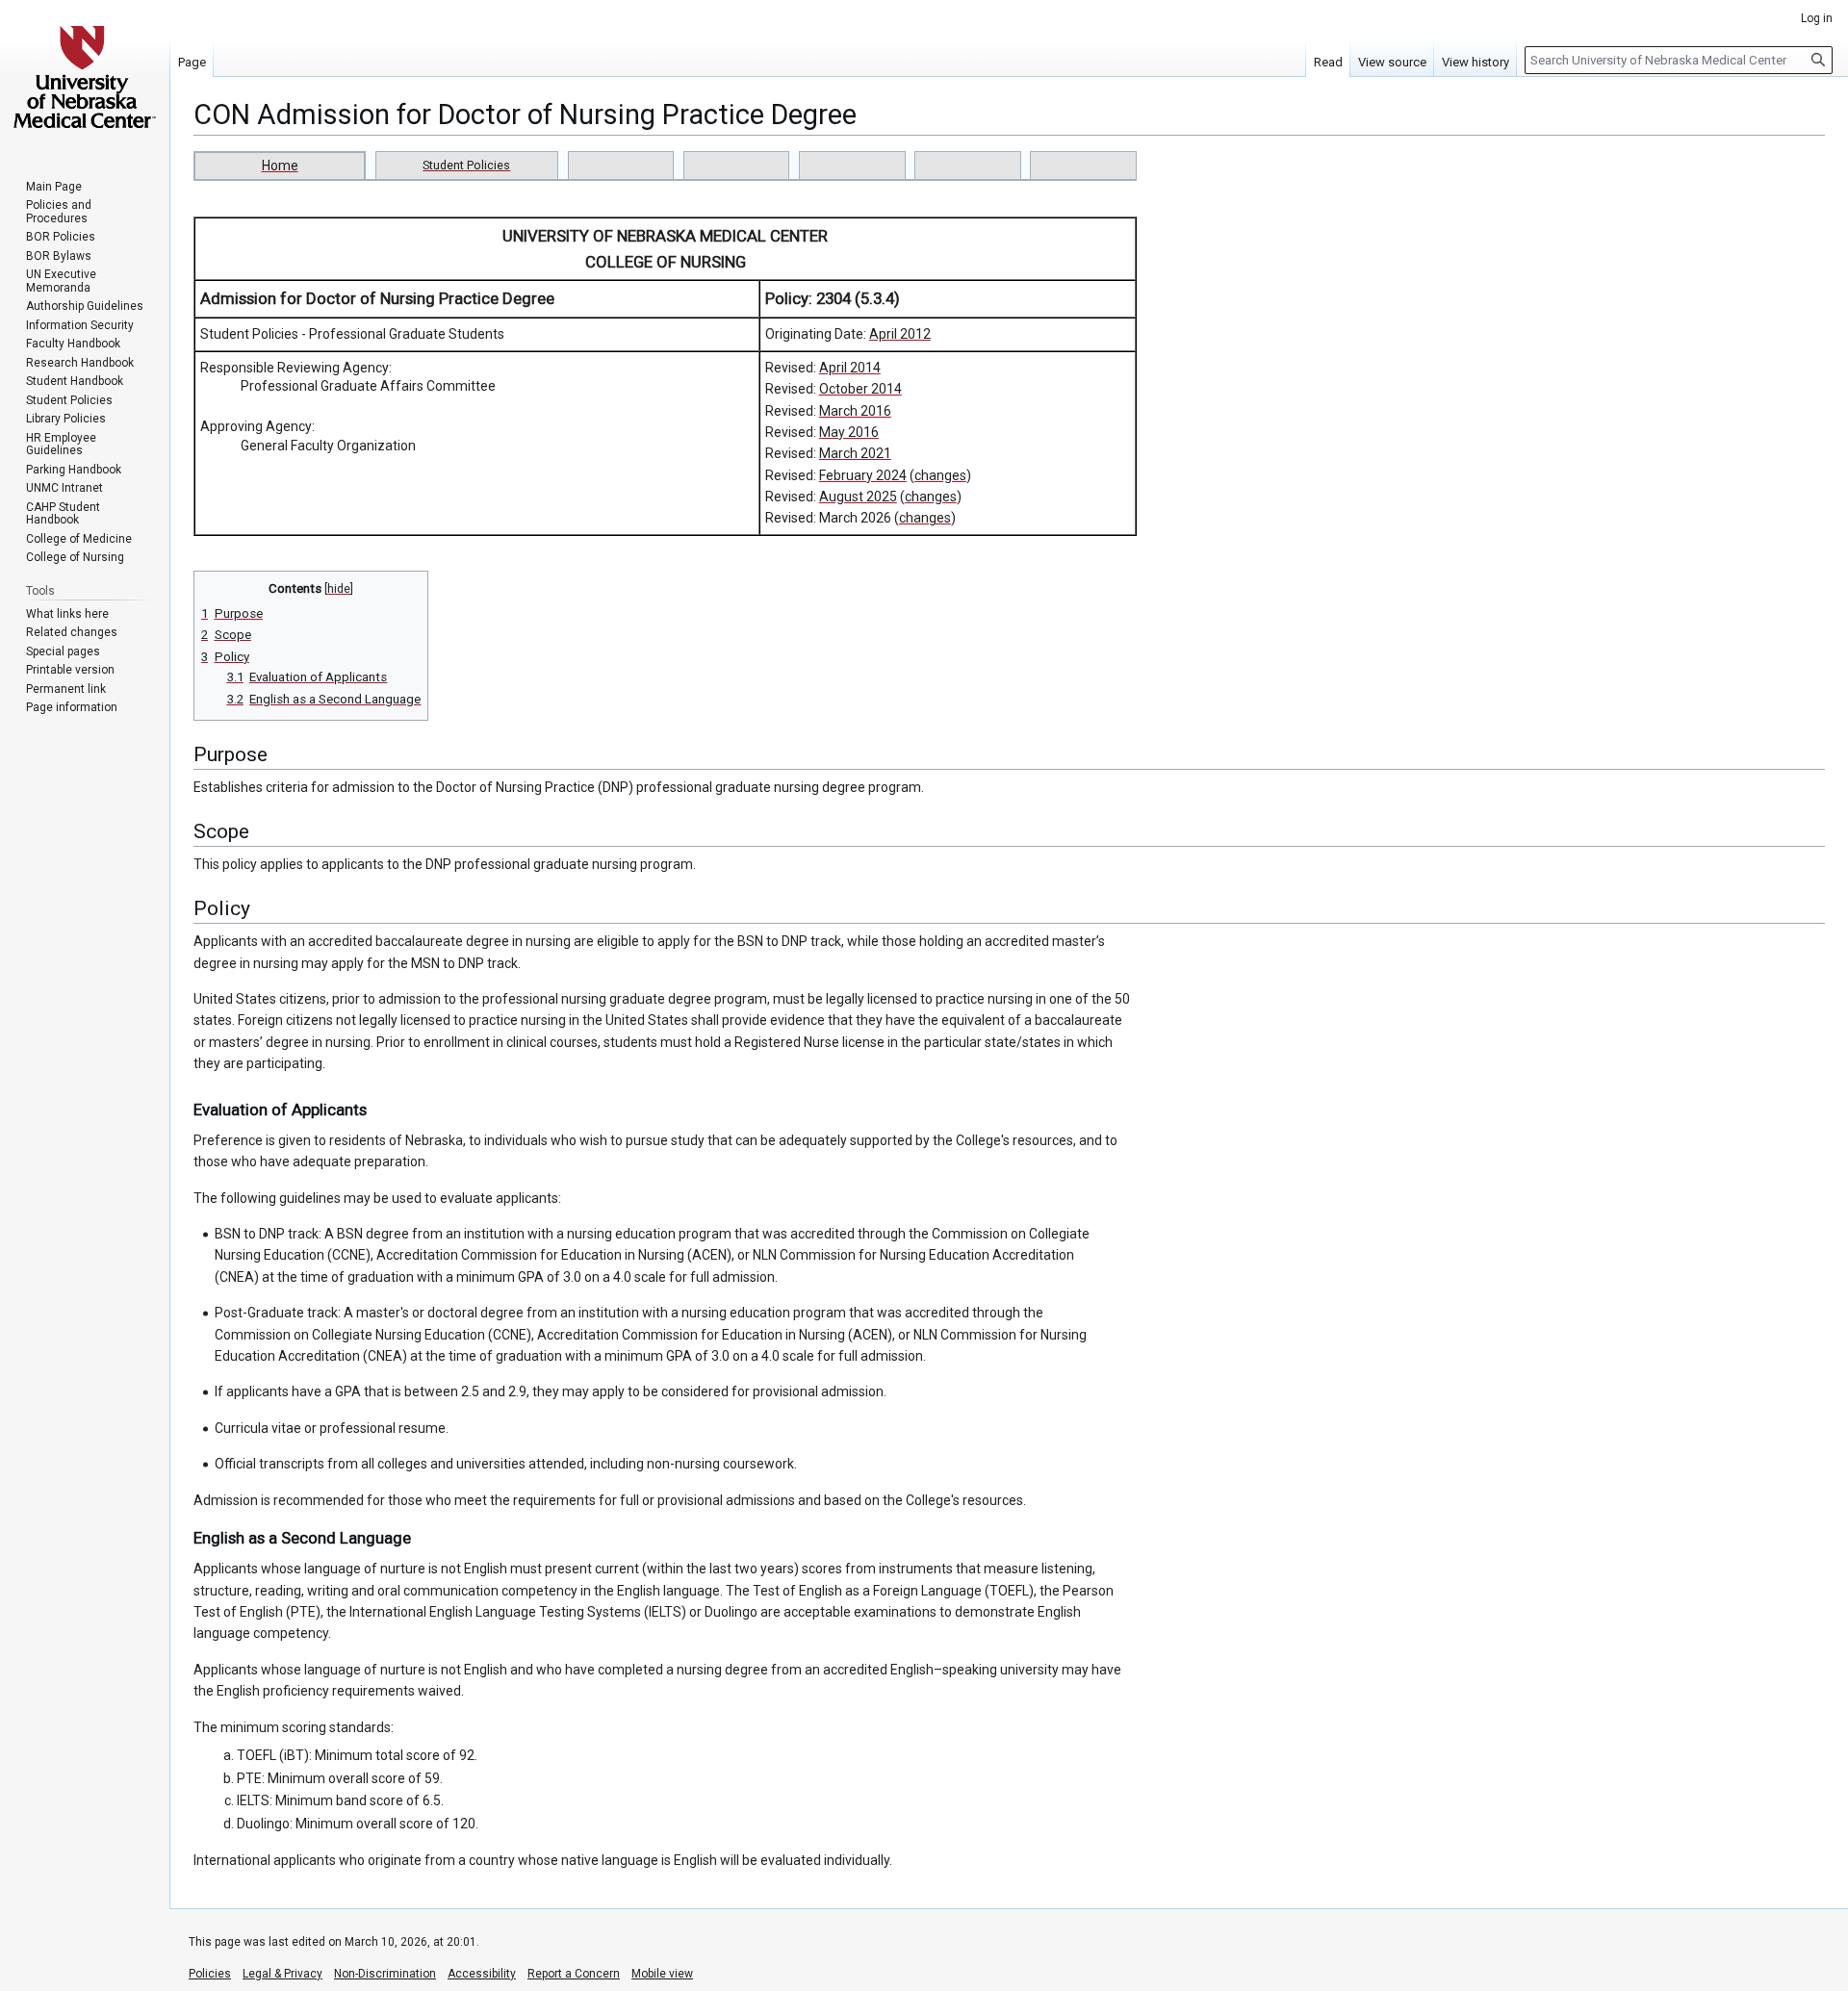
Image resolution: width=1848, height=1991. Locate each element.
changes (940, 475)
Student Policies (466, 165)
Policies (210, 1974)
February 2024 (863, 475)
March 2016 (855, 411)
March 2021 (855, 453)
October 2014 (860, 389)
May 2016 (849, 432)
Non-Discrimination (385, 1974)
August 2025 (858, 497)
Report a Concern (574, 1974)
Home (280, 166)
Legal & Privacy (282, 1974)
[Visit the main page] (85, 77)
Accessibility (482, 1974)
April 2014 (850, 368)
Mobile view (662, 1974)
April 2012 (900, 334)
